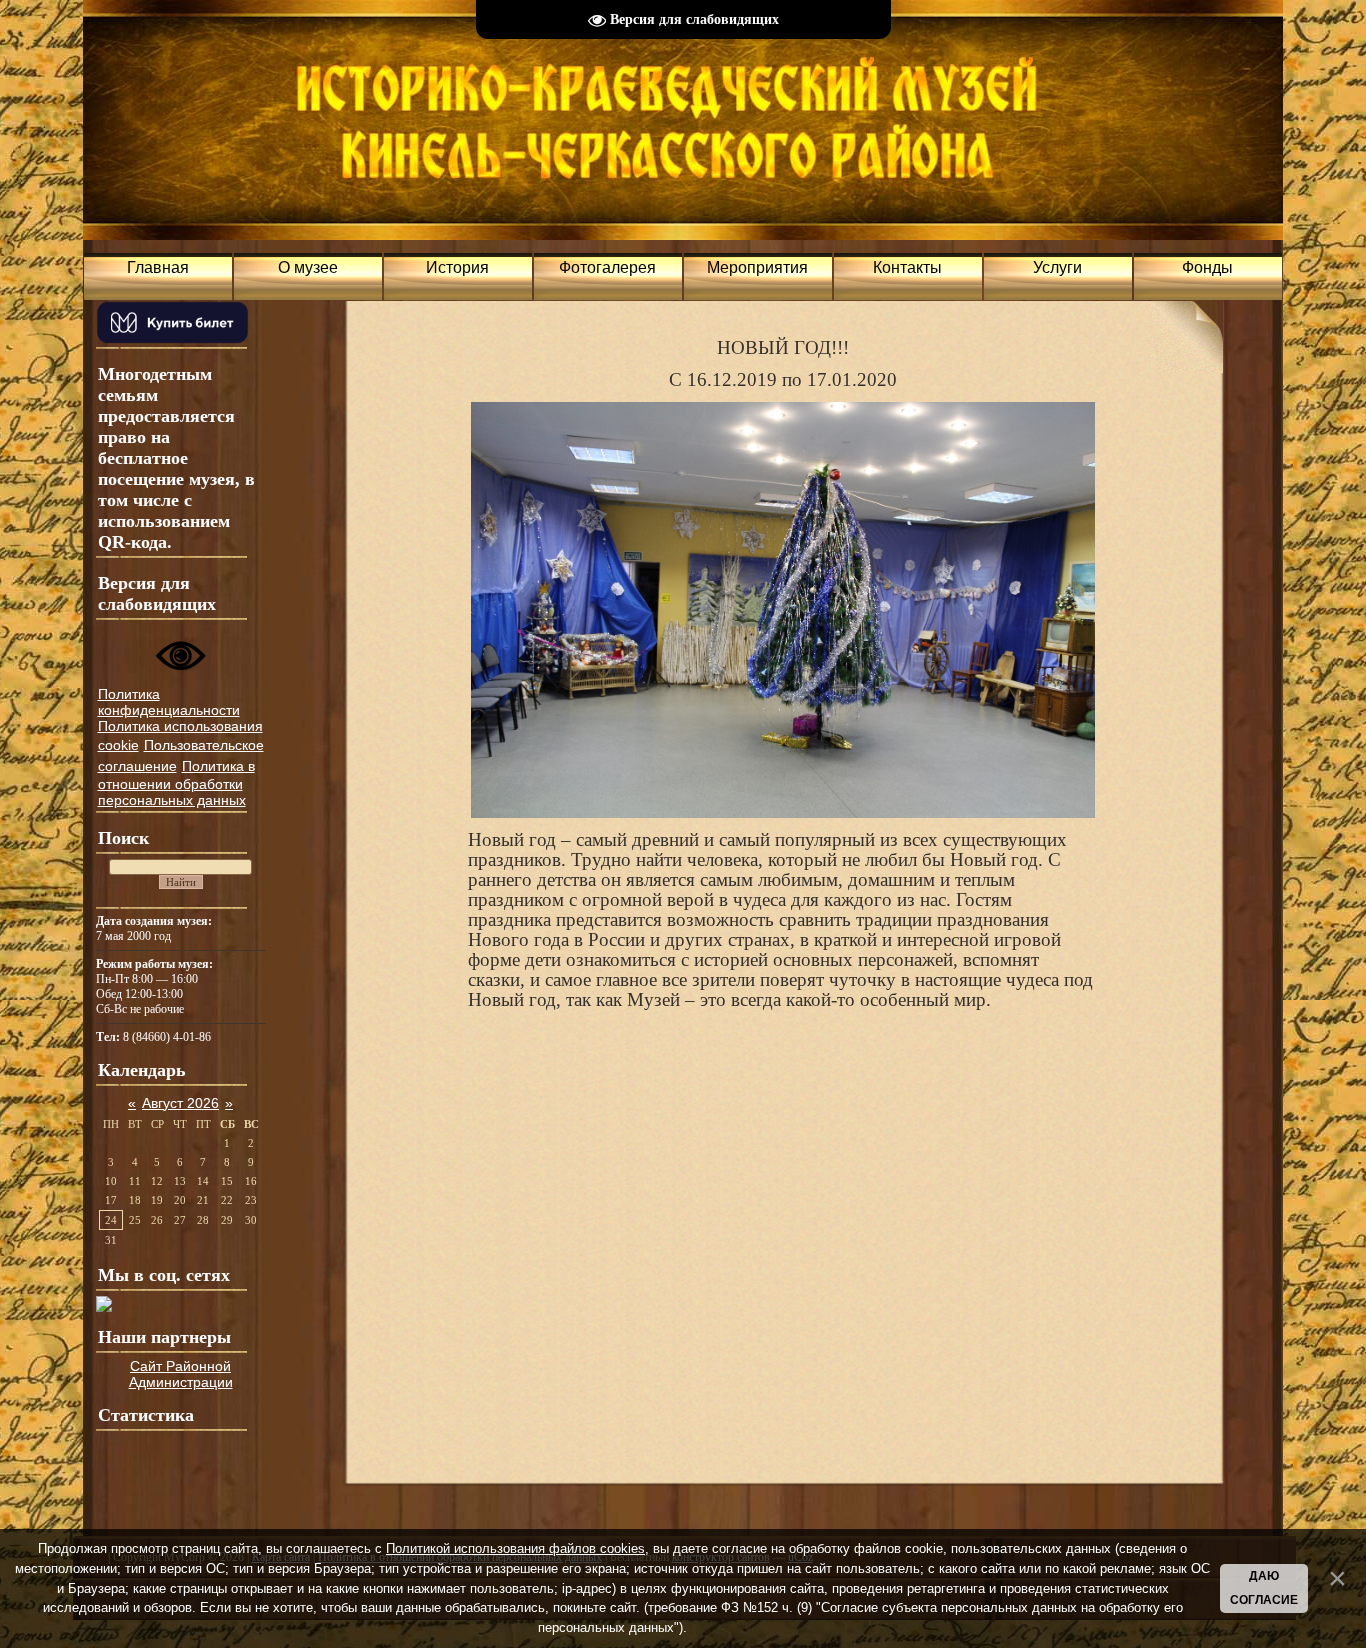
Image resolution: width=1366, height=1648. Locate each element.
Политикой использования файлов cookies (515, 1548)
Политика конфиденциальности (169, 702)
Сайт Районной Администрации (181, 1374)
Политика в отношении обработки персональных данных (176, 783)
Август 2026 (180, 1103)
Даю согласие (1264, 1588)
